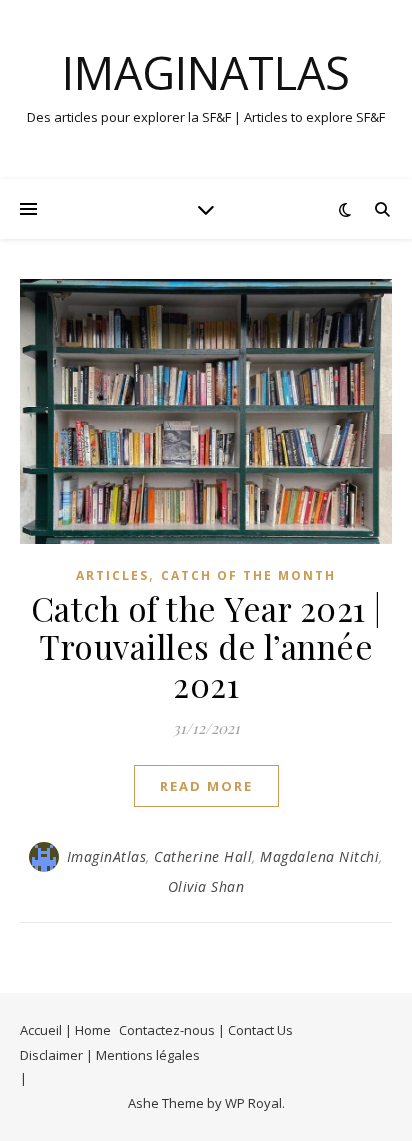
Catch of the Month (248, 575)
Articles (112, 575)
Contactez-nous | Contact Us (206, 1030)
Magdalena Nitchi (319, 856)
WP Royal (253, 1103)
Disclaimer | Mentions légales (110, 1055)
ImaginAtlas (206, 72)
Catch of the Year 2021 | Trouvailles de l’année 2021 (206, 646)
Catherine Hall (203, 856)
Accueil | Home (65, 1030)
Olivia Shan (206, 886)
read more (206, 786)
